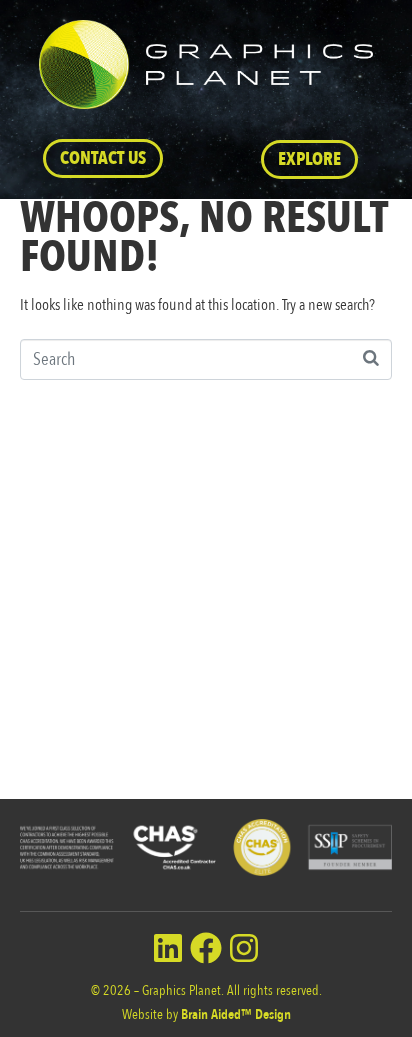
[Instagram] (244, 948)
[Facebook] (206, 948)
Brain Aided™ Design (236, 1014)
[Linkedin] (168, 948)
